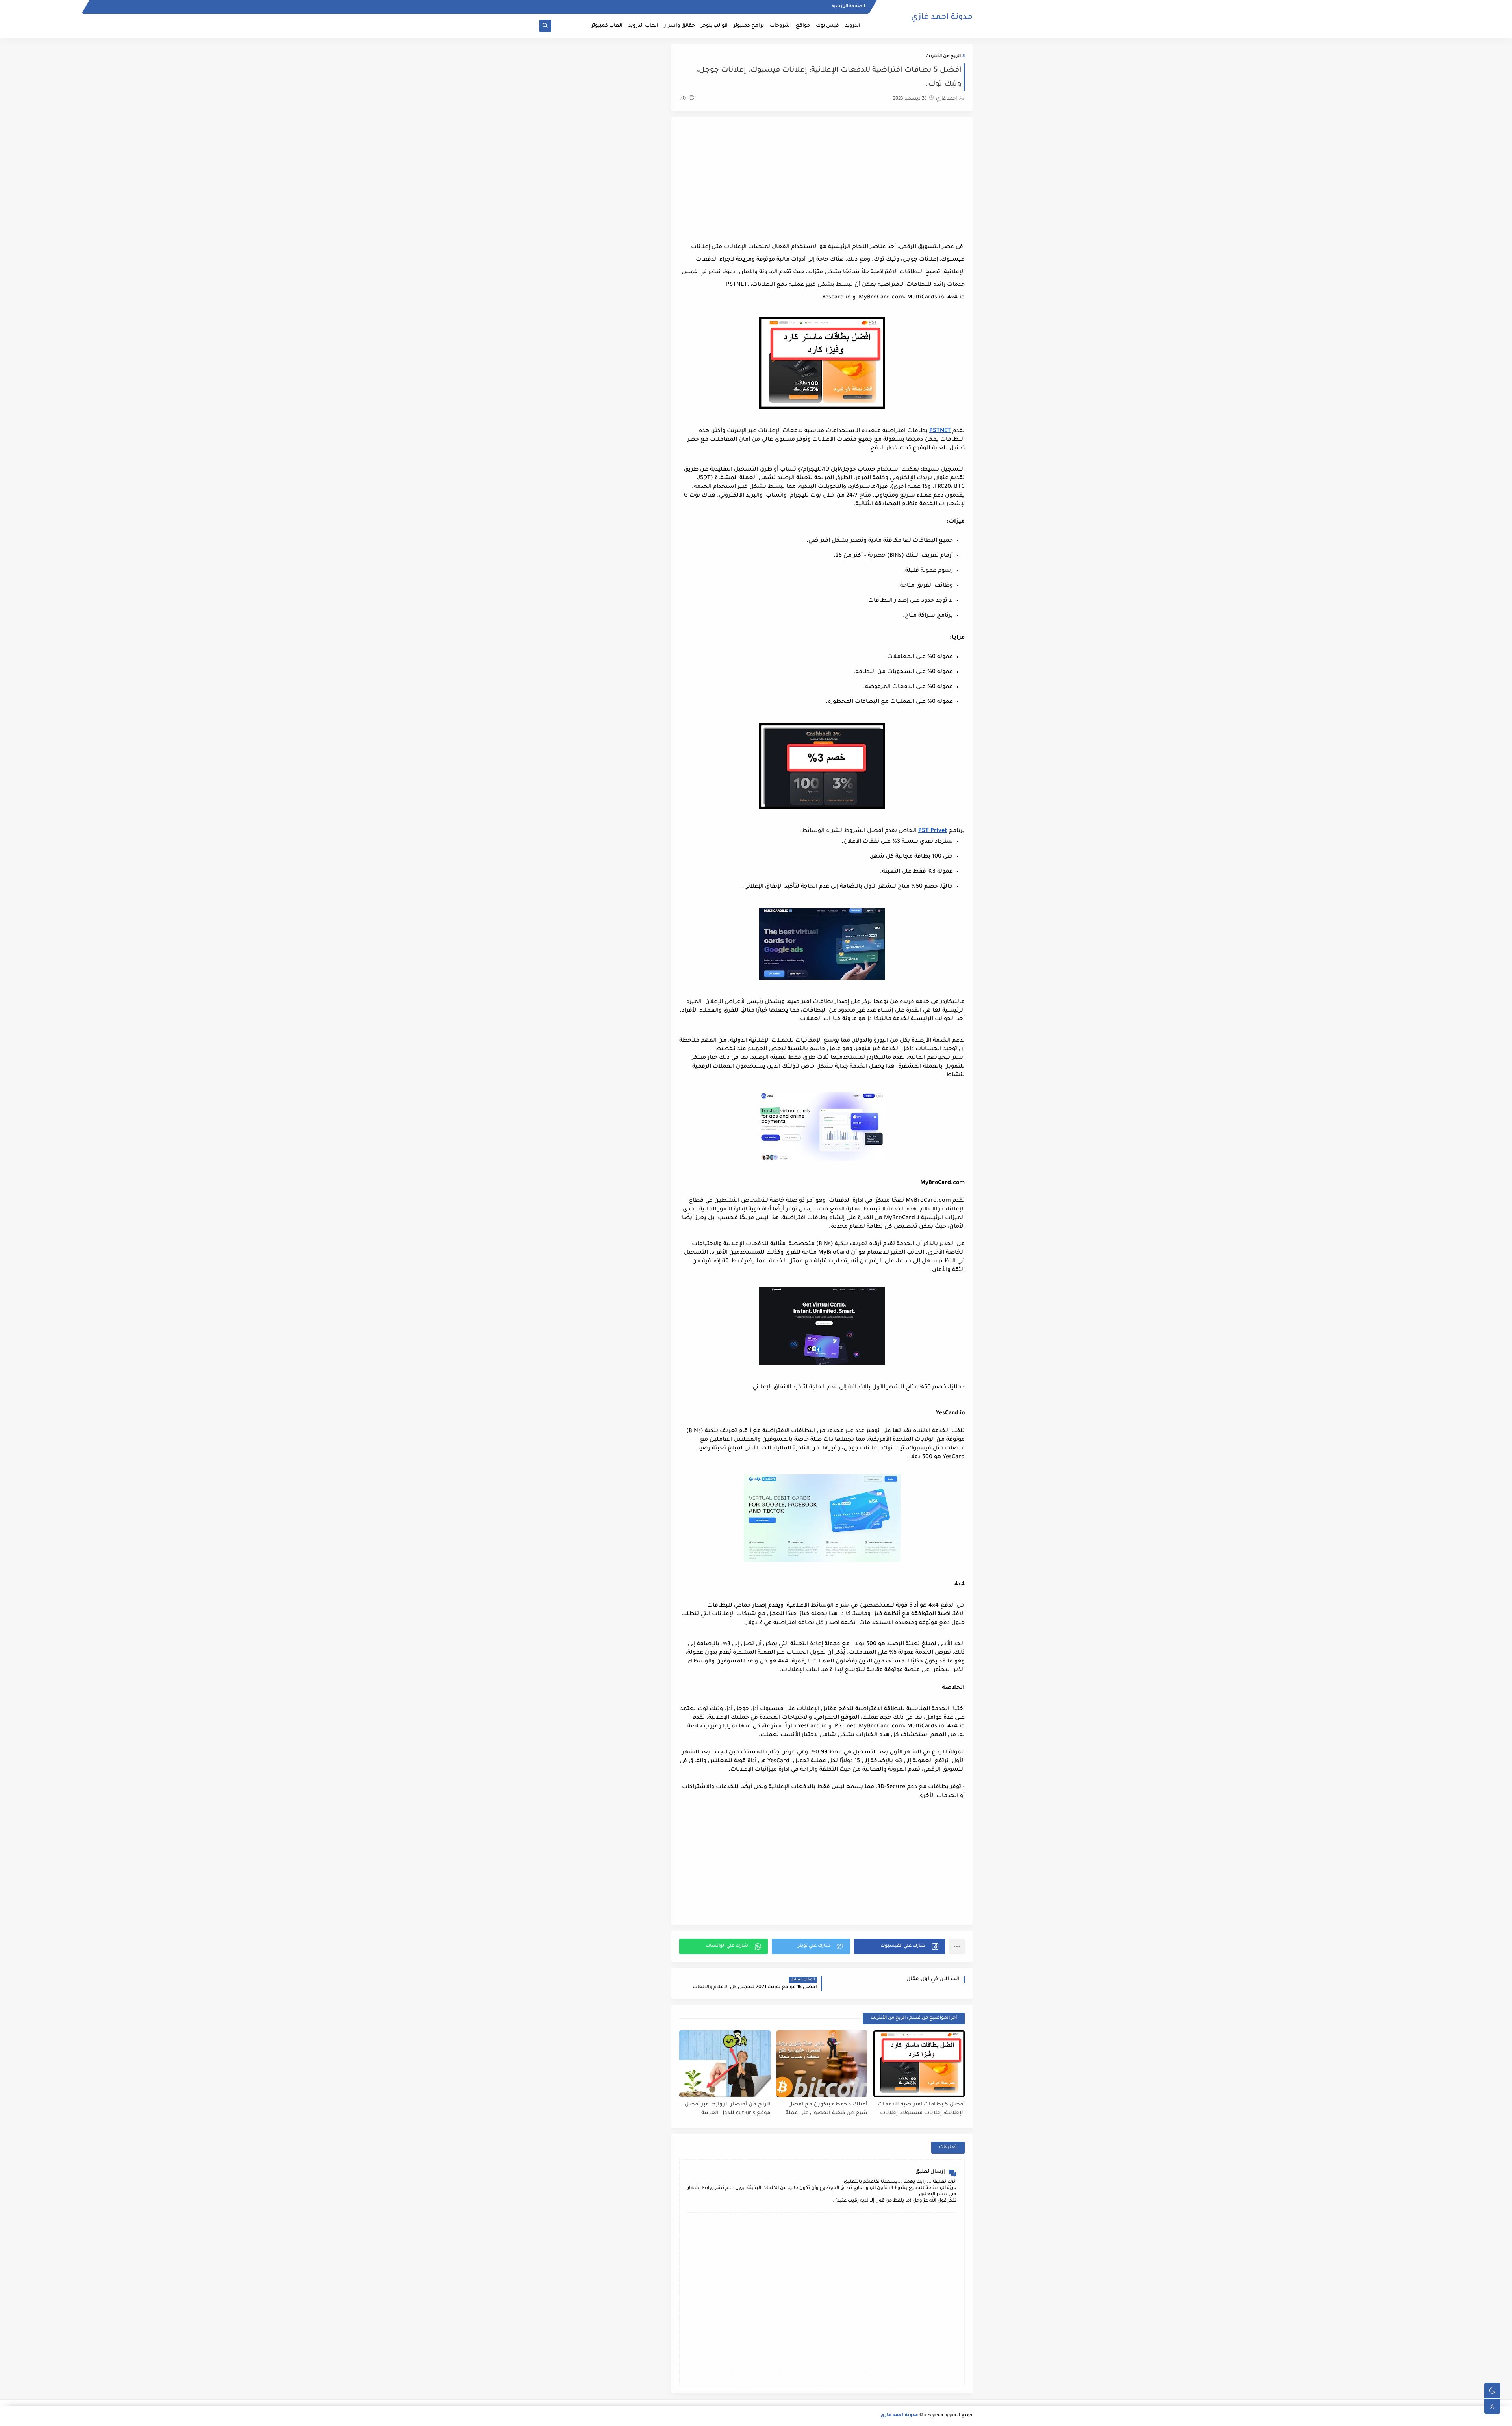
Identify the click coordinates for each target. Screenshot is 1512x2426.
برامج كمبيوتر (749, 26)
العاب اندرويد (643, 26)
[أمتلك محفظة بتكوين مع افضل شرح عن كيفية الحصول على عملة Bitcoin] (822, 2064)
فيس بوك (827, 26)
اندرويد (853, 26)
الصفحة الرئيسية (848, 6)
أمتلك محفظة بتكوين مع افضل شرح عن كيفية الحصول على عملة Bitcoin (826, 2109)
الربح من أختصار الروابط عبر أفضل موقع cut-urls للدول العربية (728, 2109)
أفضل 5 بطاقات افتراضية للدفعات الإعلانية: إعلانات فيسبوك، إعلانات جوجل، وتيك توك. (921, 2109)
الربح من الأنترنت (943, 57)
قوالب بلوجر (714, 26)
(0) (683, 99)
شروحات (780, 26)
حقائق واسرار (680, 26)
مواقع (803, 26)
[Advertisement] (822, 180)
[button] (900, 1946)
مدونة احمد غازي (942, 18)
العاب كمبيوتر (607, 26)
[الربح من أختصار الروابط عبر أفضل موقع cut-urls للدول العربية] (725, 2064)
